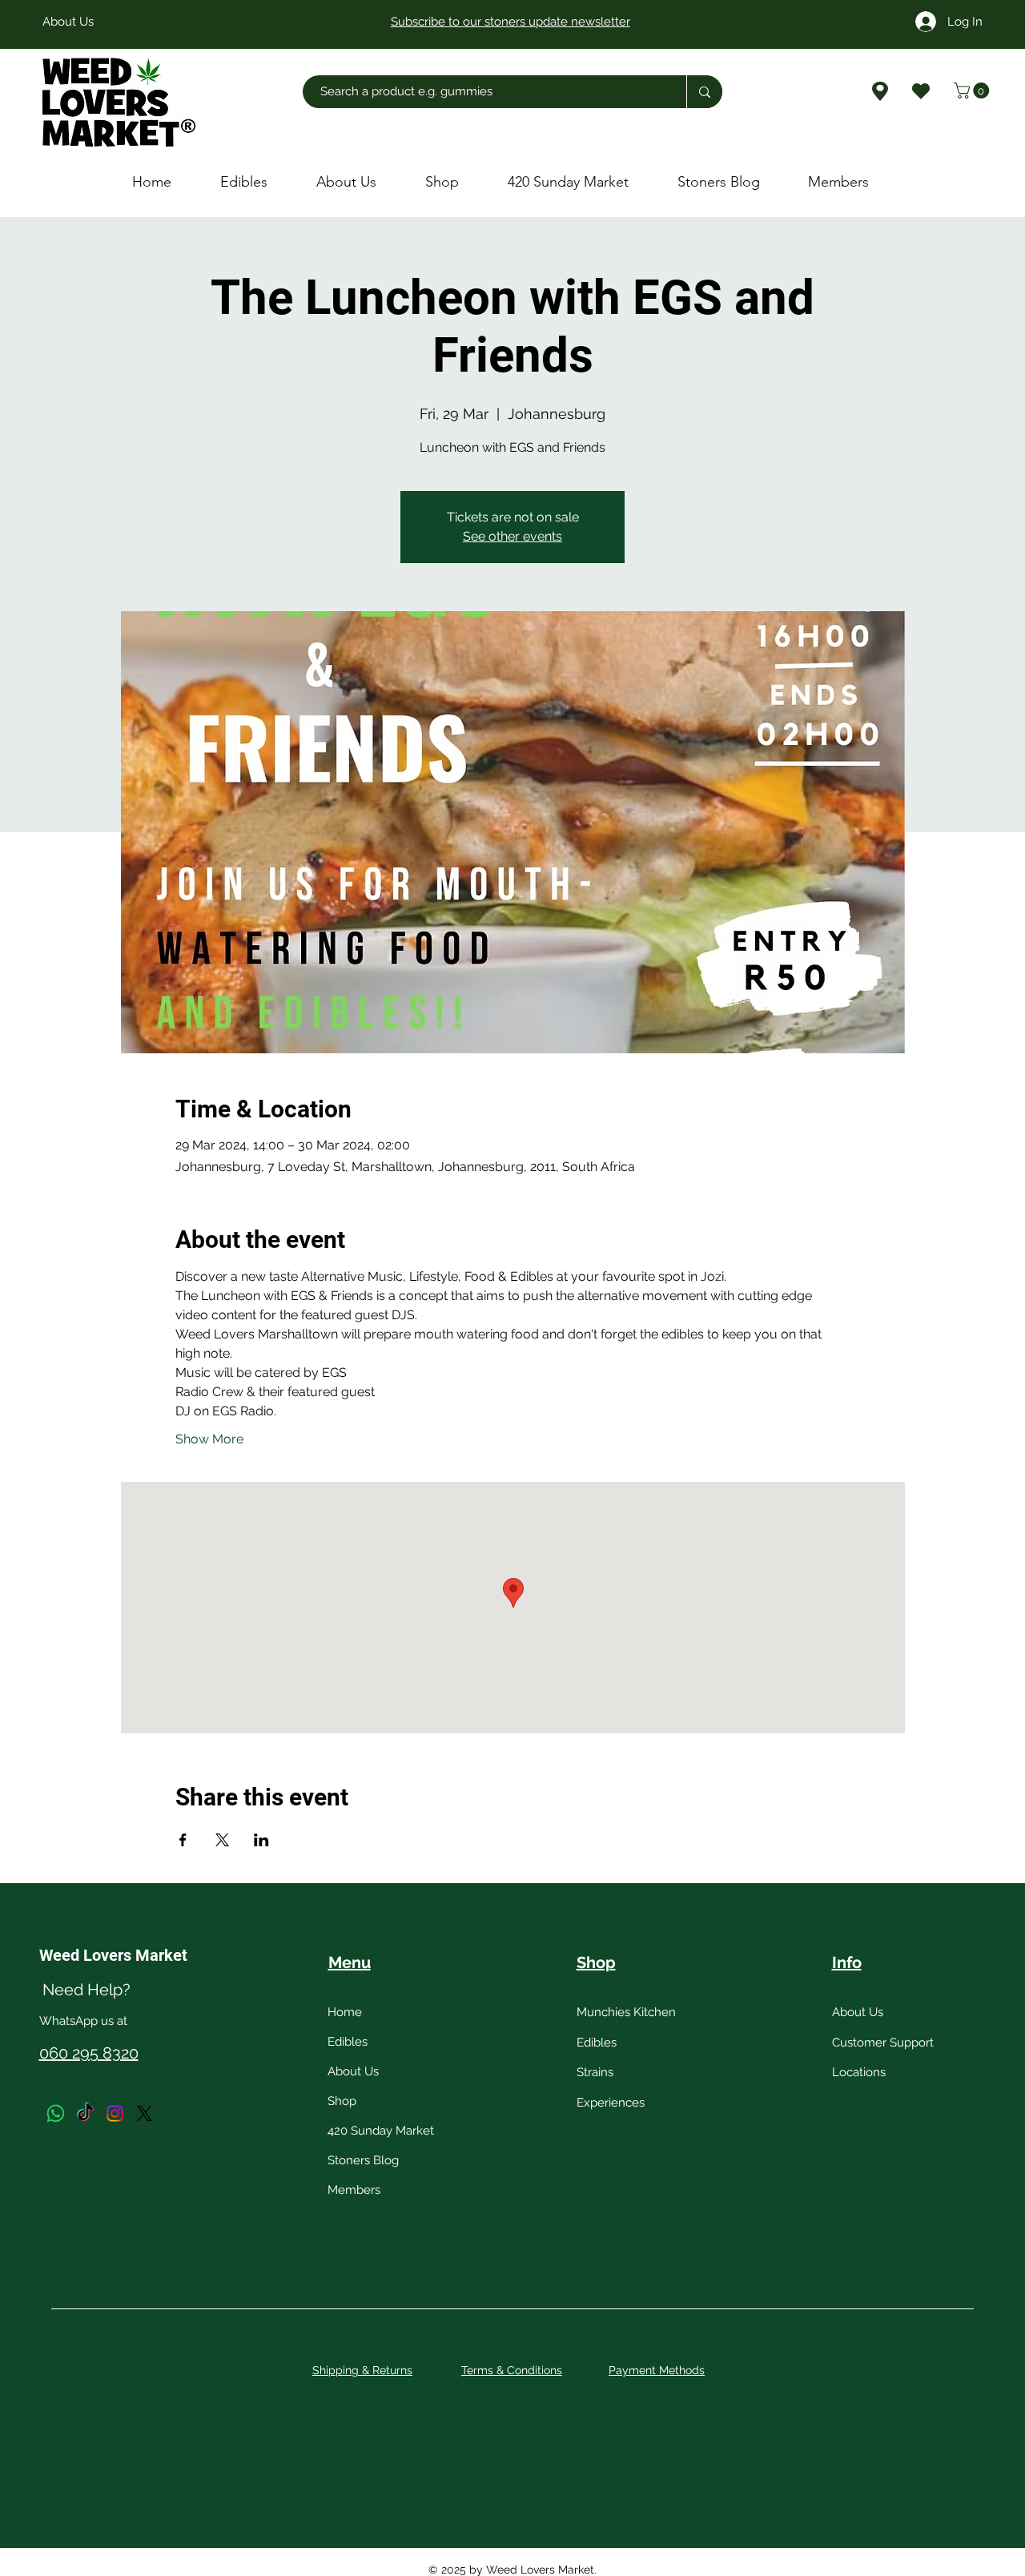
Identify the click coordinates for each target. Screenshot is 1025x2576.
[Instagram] (115, 2113)
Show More (209, 1439)
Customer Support (883, 2043)
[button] (973, 91)
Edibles (348, 2042)
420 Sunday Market (381, 2131)
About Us (353, 2071)
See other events (512, 536)
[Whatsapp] (56, 2113)
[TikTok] (85, 2113)
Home (345, 2012)
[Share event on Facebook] (183, 1840)
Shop (342, 2101)
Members (354, 2190)
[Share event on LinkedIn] (261, 1840)
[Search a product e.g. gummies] (704, 92)
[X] (145, 2113)
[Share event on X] (222, 1840)
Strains (595, 2072)
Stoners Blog (363, 2160)
